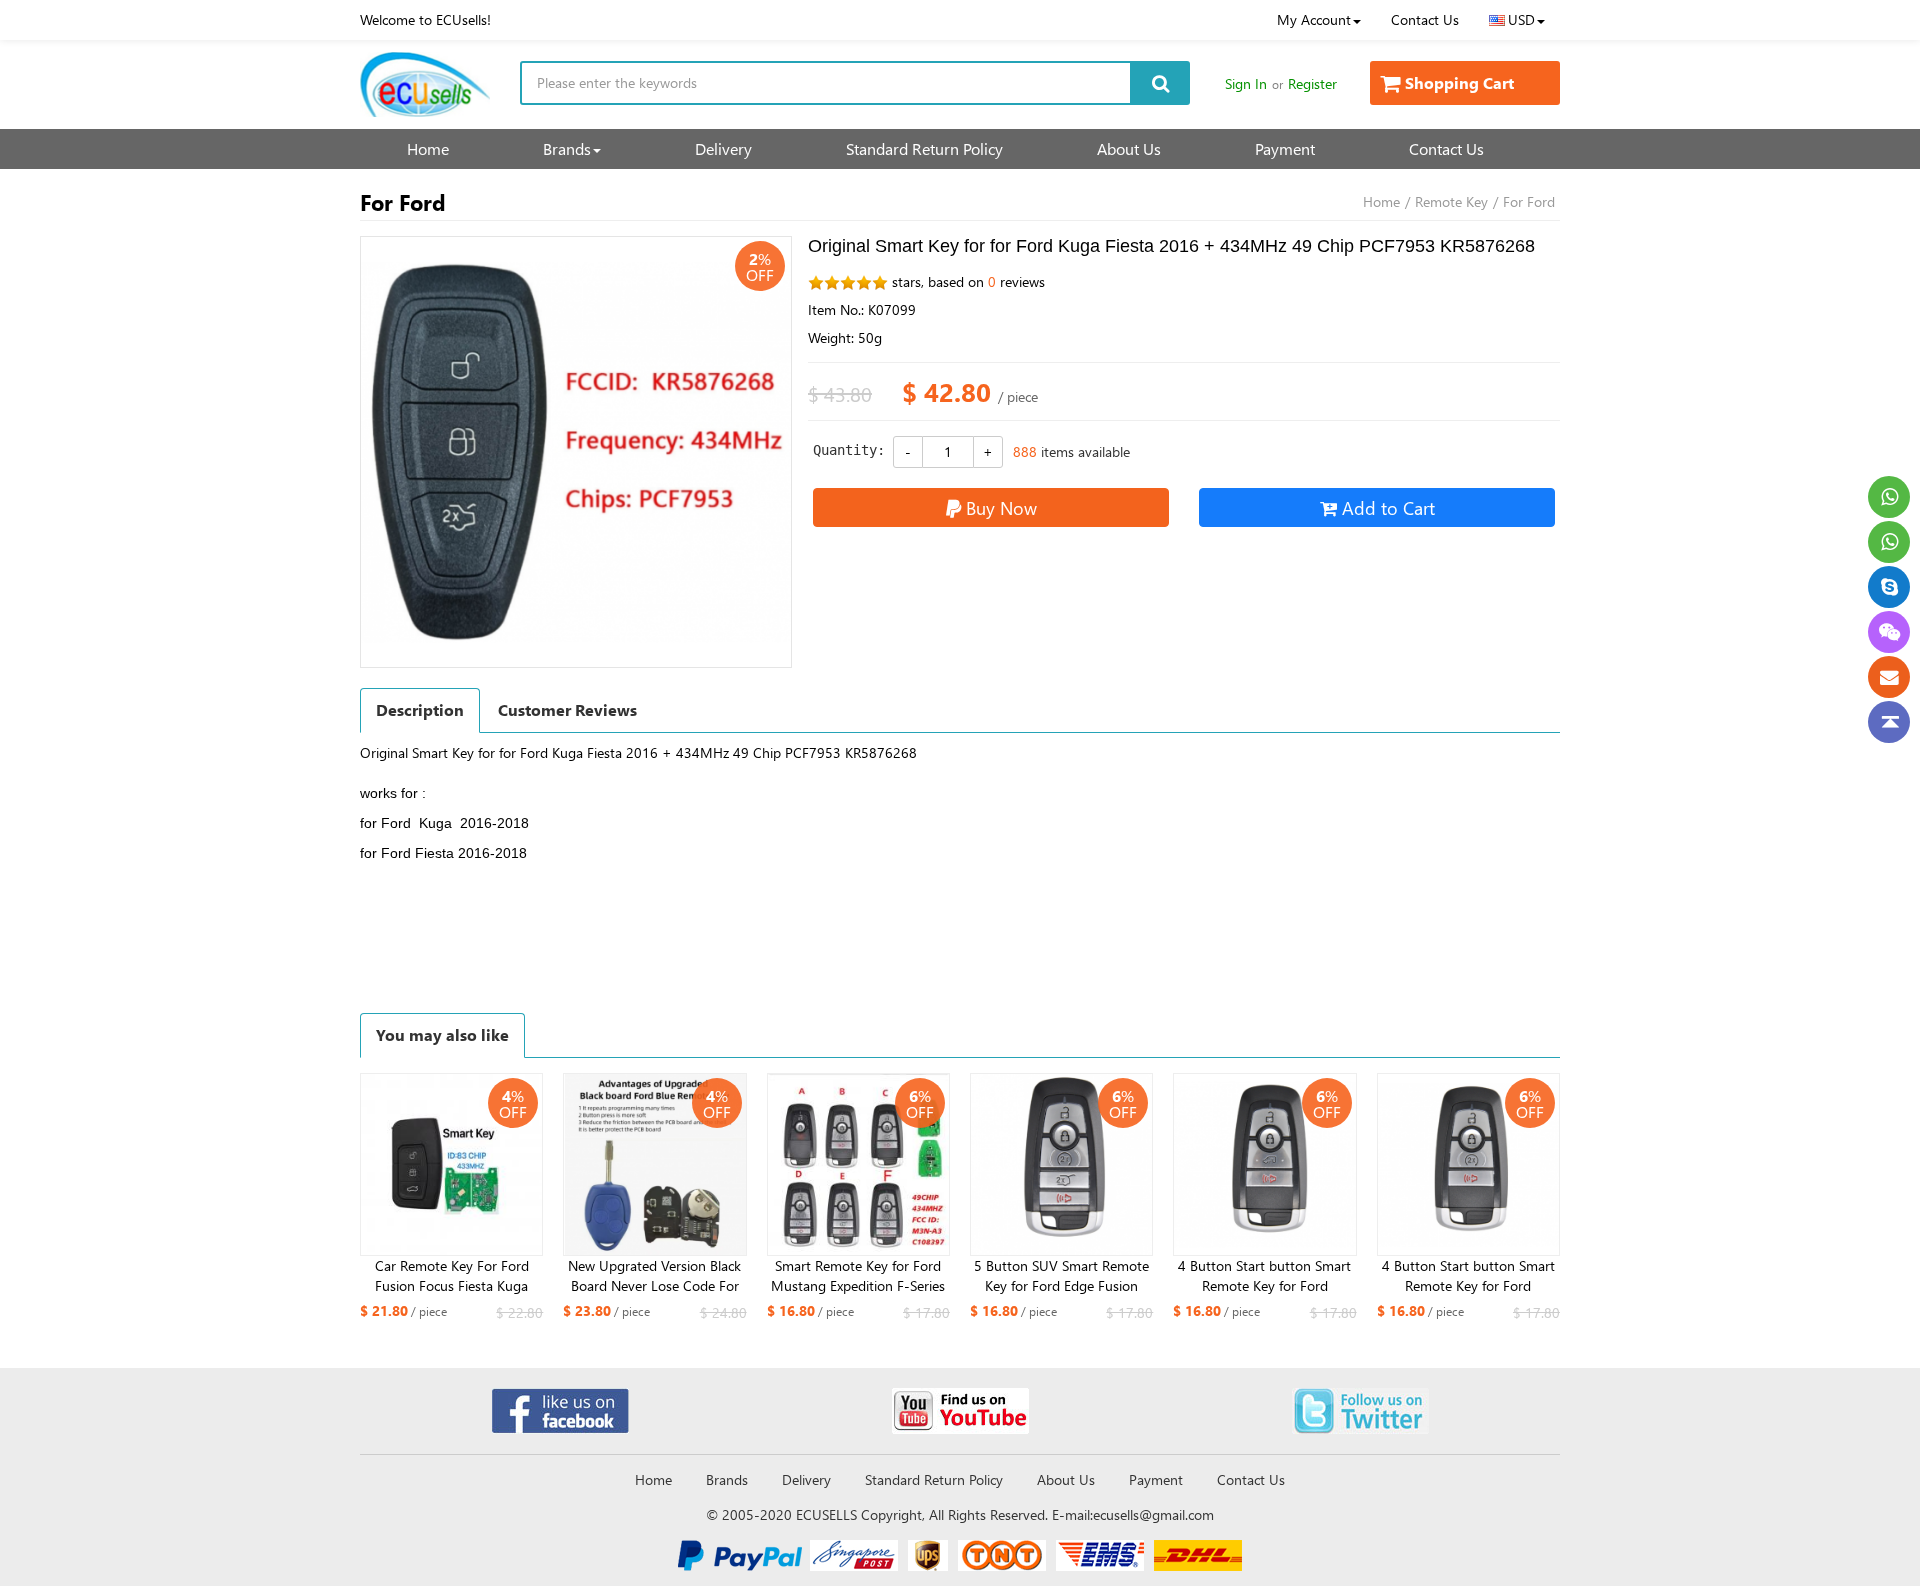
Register (1312, 83)
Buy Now (1001, 507)
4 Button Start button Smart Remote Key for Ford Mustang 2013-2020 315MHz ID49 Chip (1264, 1276)
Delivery (723, 148)
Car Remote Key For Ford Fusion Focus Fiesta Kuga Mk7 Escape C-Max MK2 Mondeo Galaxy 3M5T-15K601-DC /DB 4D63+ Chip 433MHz (452, 1276)
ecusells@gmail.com (1153, 1514)
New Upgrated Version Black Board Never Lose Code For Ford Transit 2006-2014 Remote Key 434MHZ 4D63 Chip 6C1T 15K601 (654, 1276)
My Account (1314, 19)
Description (420, 709)
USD (1521, 19)
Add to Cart (1388, 507)
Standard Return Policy (924, 148)
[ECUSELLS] (425, 84)
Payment (1285, 148)
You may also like (442, 1034)
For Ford (1529, 201)
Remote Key (1451, 201)
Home (428, 148)
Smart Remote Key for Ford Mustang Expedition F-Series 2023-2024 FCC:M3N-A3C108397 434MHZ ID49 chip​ (858, 1276)
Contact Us (1425, 19)
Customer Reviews (567, 709)
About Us (1129, 148)
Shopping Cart (1459, 82)
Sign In (1246, 83)
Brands (567, 148)
